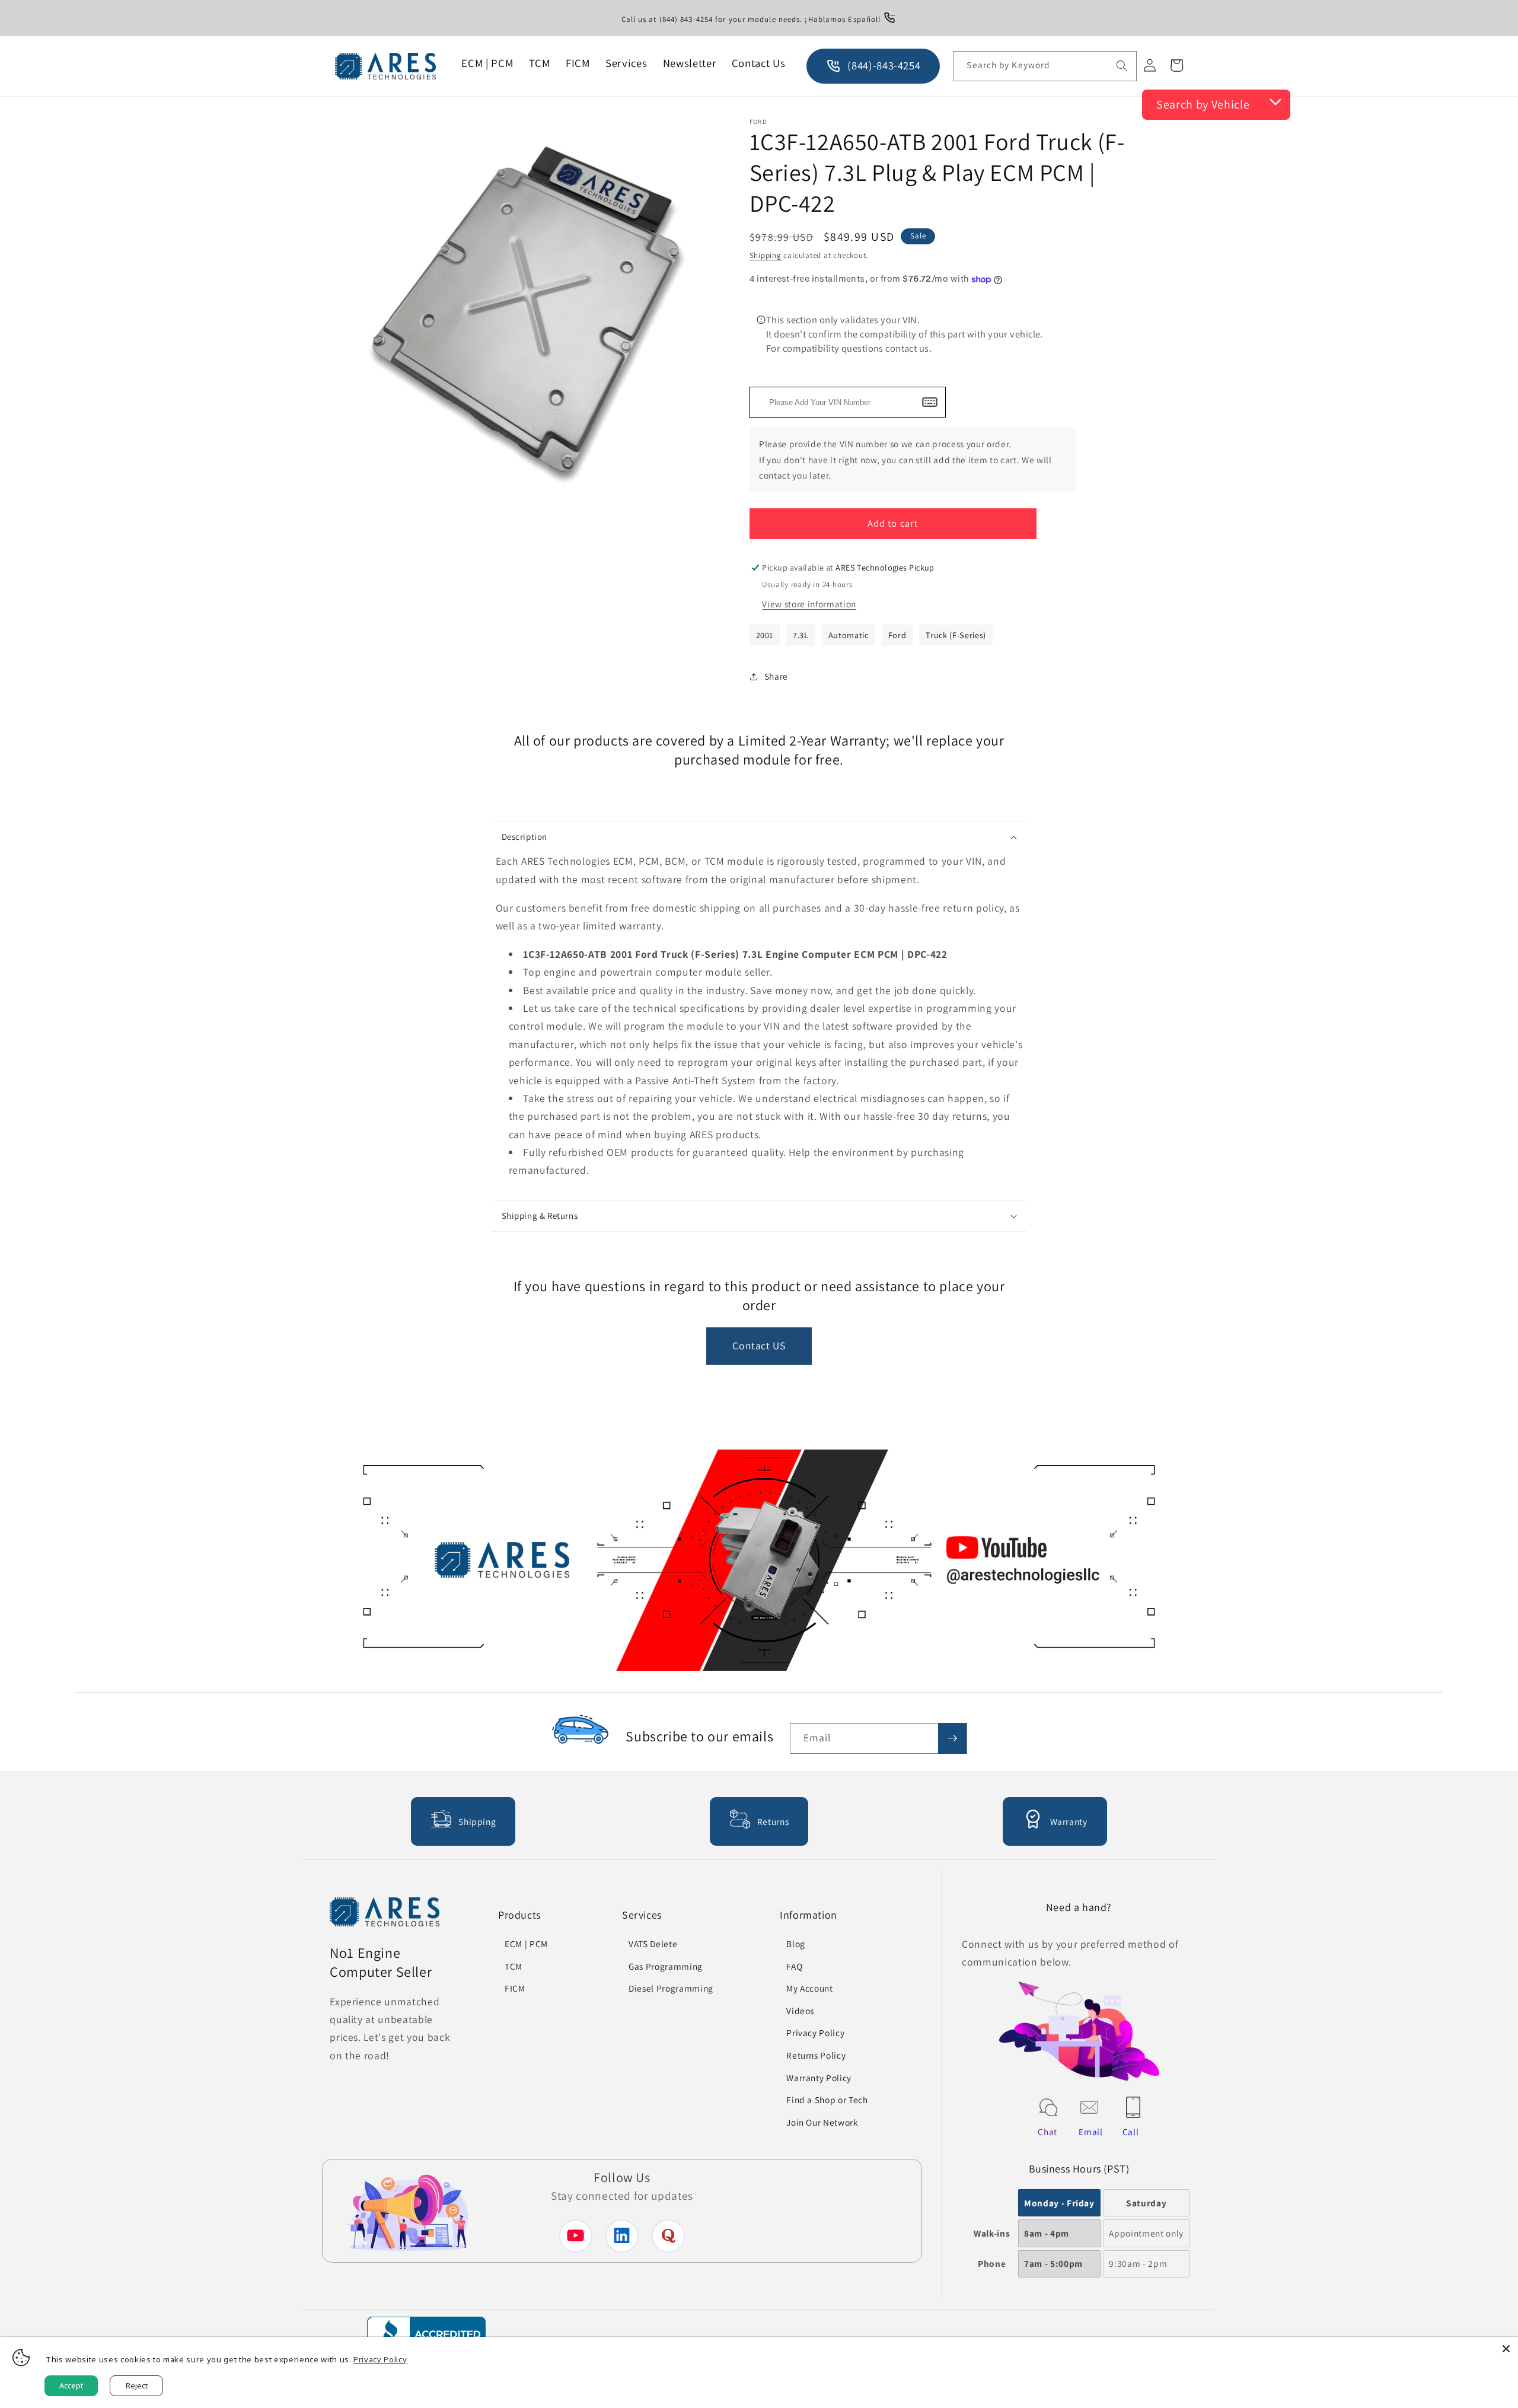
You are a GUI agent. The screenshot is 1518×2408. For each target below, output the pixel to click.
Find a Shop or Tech (827, 2100)
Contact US (759, 1345)
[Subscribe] (952, 1738)
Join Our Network (822, 2122)
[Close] (1506, 2349)
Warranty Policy (819, 2078)
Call (1131, 2132)
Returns (773, 1821)
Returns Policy (816, 2055)
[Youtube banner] (759, 1563)
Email (1090, 2132)
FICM (515, 1988)
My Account (810, 1988)
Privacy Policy (815, 2033)
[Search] (1122, 66)
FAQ (794, 1966)
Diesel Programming (671, 1988)
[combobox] (1045, 66)
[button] (759, 837)
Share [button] (776, 676)
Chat (1047, 2132)
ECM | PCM (526, 1944)
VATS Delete (653, 1944)
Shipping (766, 255)
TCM (514, 1966)
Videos (800, 2011)
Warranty (1069, 1821)
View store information (809, 604)
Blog (796, 1944)
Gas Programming (666, 1966)
